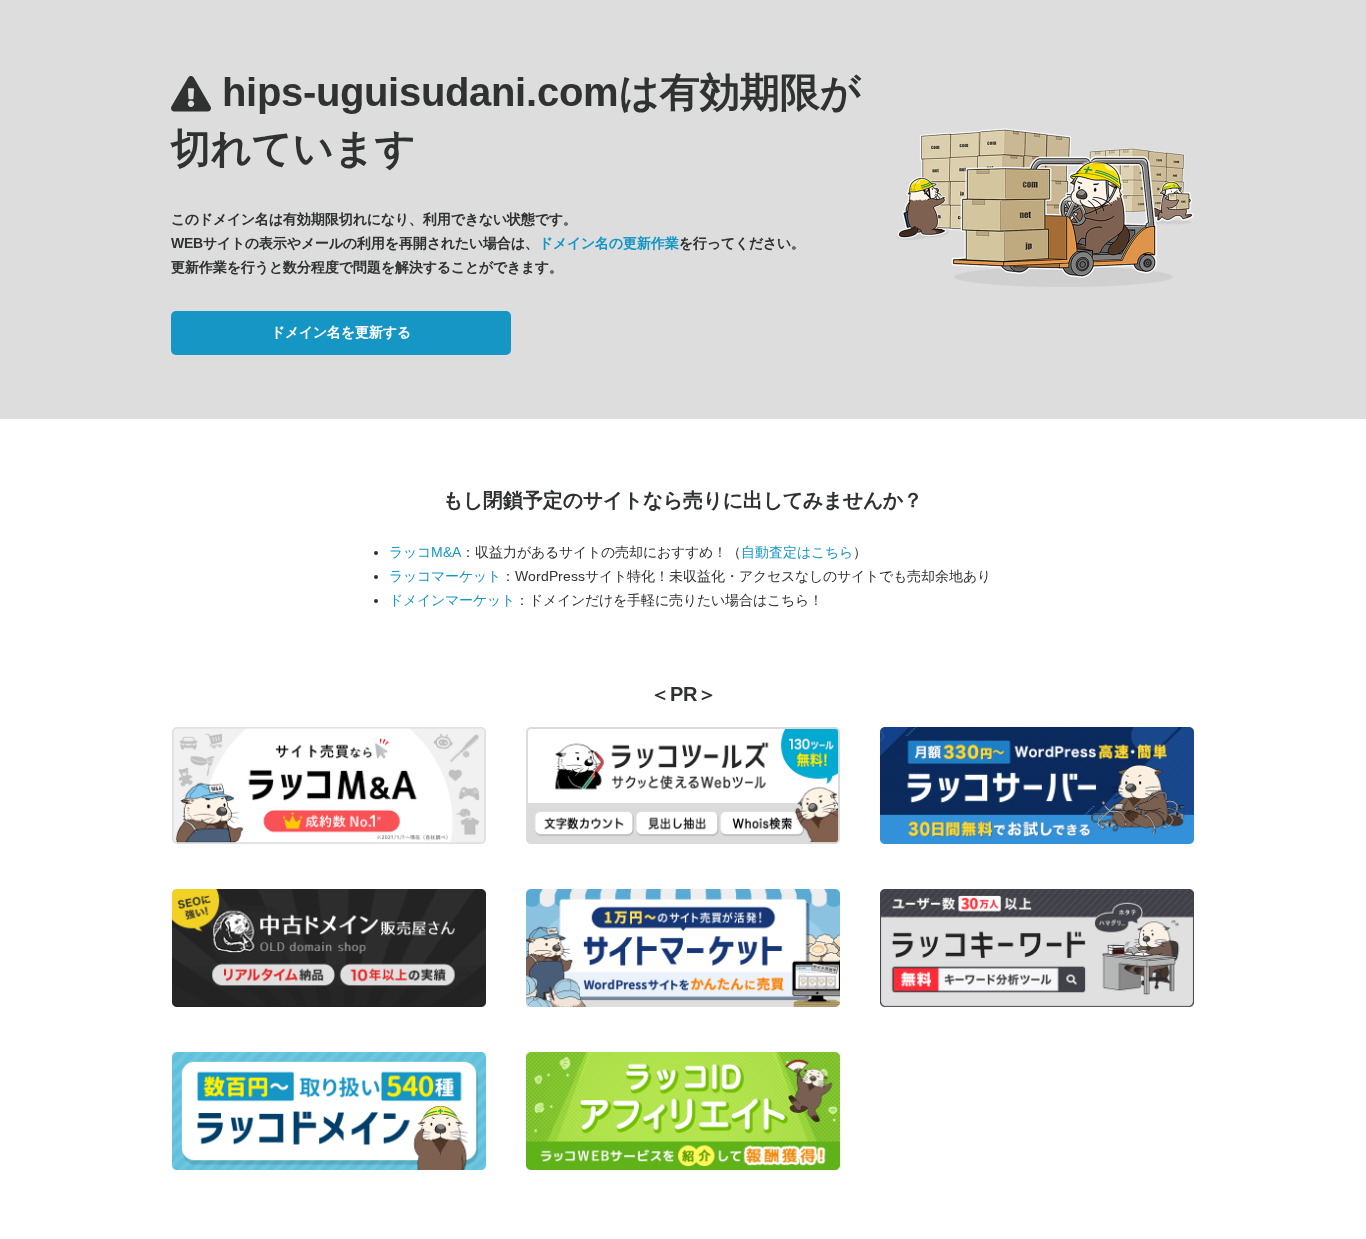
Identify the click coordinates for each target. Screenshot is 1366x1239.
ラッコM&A (425, 552)
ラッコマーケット (445, 576)
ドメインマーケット (452, 600)
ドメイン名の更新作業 (609, 243)
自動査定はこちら (797, 552)
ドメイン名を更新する (341, 332)
